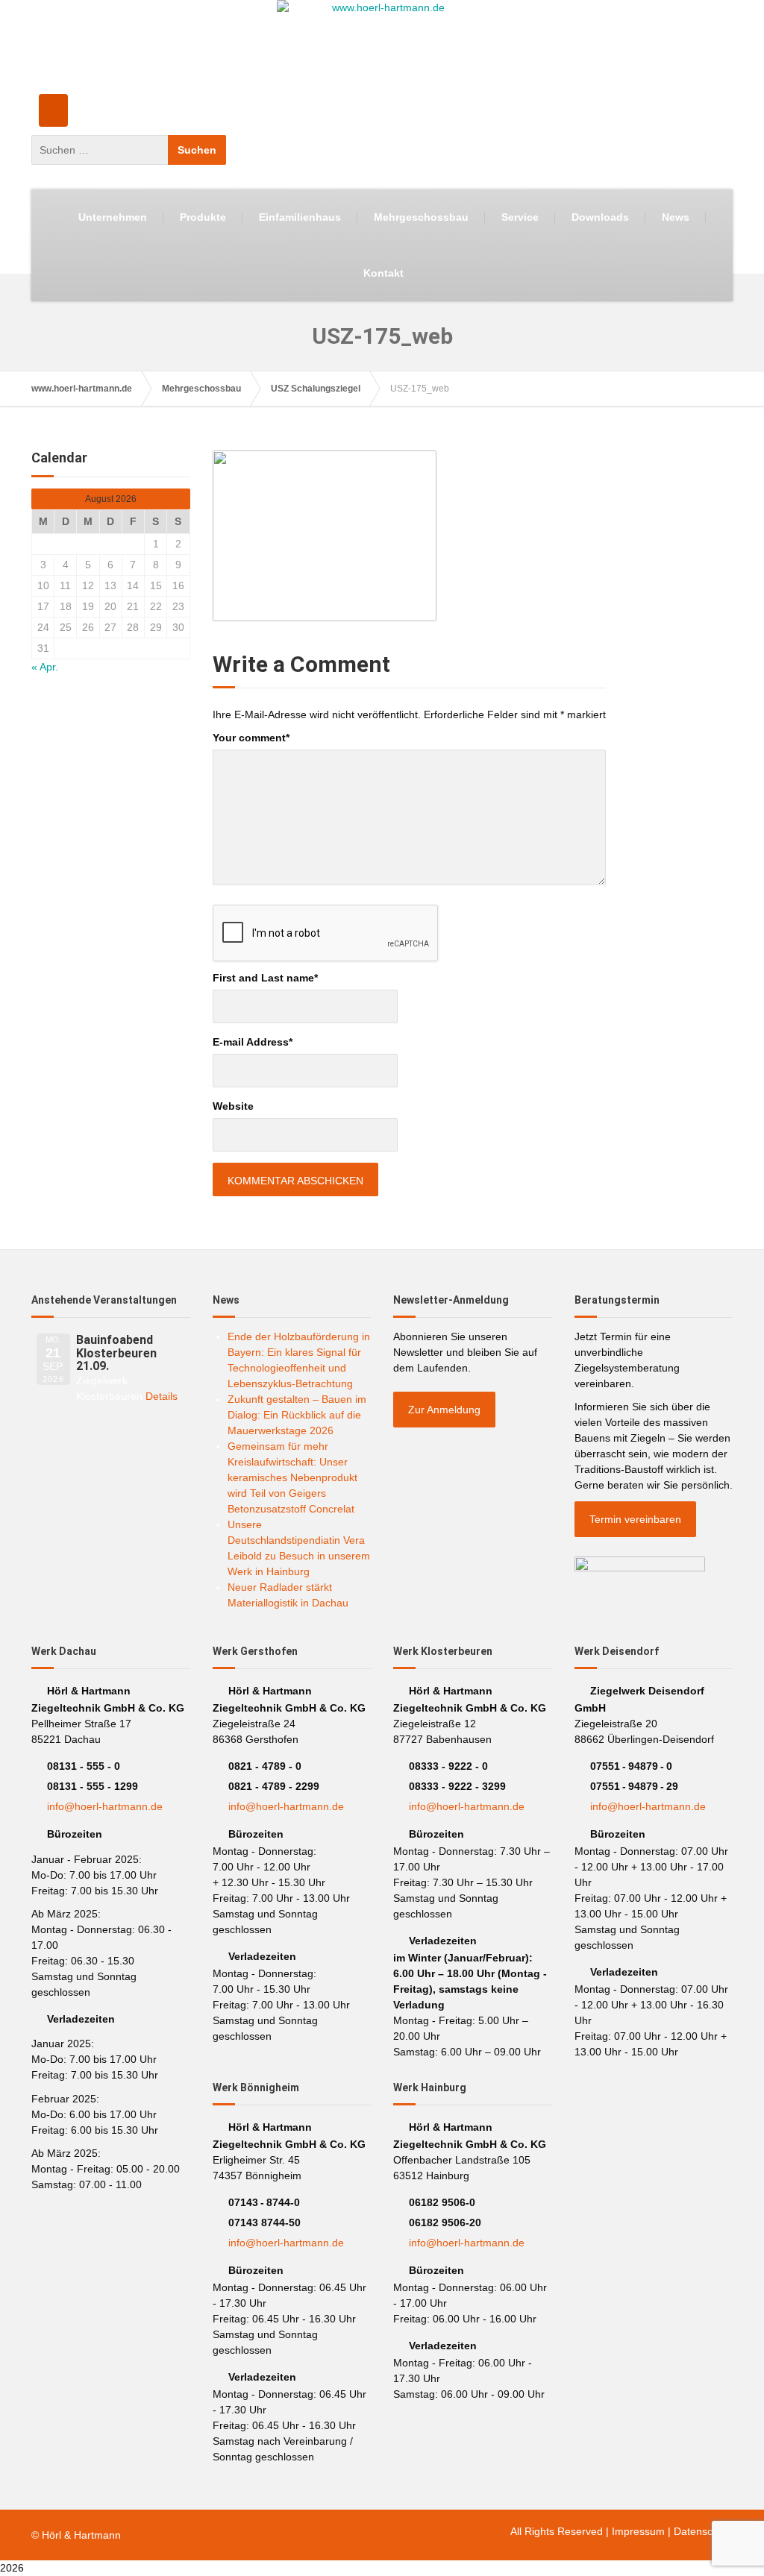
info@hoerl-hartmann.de (105, 1806)
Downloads (600, 217)
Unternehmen (113, 217)
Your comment (251, 738)
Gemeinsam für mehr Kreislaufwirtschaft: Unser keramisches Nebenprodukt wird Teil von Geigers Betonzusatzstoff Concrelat (292, 1477)
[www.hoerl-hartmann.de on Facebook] (53, 110)
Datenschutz (703, 2531)
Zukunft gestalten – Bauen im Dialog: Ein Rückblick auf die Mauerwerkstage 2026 (297, 1415)
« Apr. (45, 667)
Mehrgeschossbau (421, 217)
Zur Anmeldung (444, 1410)
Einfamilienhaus (300, 217)
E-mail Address (253, 1042)
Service (520, 217)
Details (162, 1396)
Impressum (638, 2531)
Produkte (203, 217)
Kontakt (383, 273)
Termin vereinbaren (635, 1519)
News (676, 217)
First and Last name (265, 978)
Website (233, 1106)
